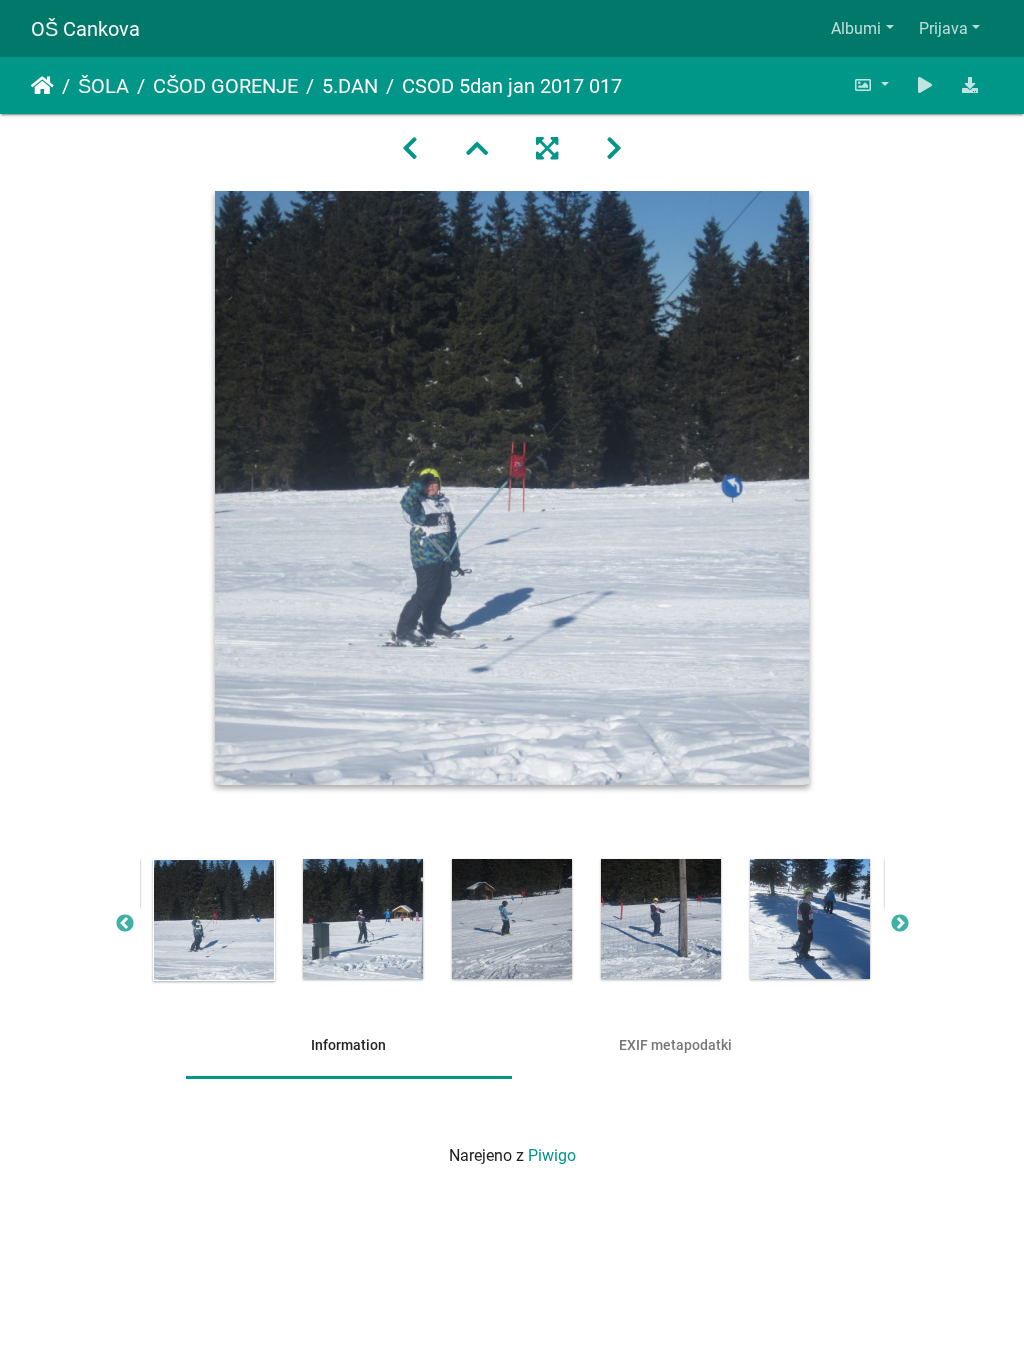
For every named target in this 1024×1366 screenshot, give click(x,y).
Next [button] (900, 924)
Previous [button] (125, 924)
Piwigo (552, 1155)
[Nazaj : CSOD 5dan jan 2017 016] (410, 149)
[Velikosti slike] (871, 85)
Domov (42, 86)
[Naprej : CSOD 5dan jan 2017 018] (614, 149)
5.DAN (350, 86)
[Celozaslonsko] (547, 149)
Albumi (856, 28)
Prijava (943, 28)
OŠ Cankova (85, 29)
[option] (214, 920)
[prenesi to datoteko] (970, 85)
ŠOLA (103, 86)
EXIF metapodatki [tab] (675, 1045)
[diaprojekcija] (925, 85)
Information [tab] (348, 1045)
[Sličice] (477, 149)
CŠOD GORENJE (225, 86)
